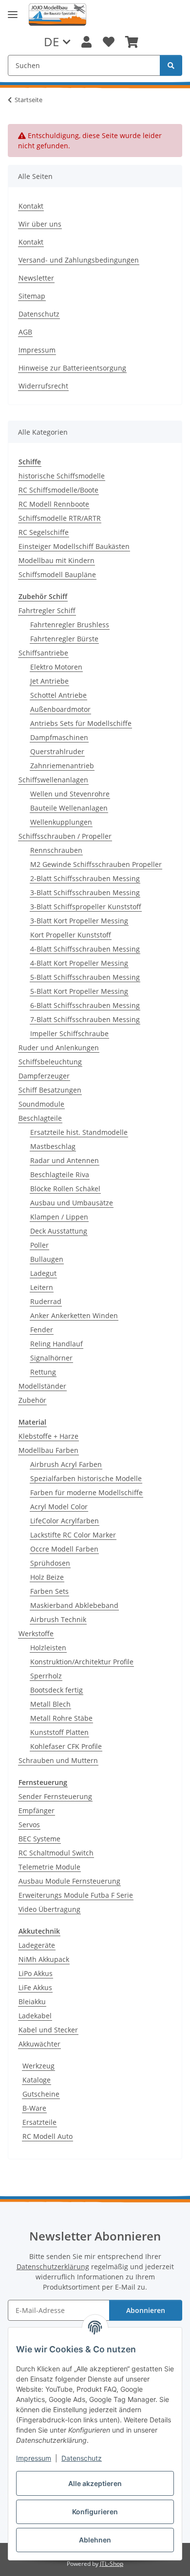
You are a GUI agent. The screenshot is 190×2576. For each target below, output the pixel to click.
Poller (39, 1245)
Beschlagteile (40, 1118)
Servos (29, 1825)
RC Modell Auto (47, 2136)
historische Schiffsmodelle (62, 476)
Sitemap (32, 296)
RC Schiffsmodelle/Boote (58, 490)
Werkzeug (38, 2066)
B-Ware (34, 2108)
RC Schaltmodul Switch (56, 1853)
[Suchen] (171, 65)
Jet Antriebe (49, 681)
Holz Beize (47, 1577)
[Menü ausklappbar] (13, 15)
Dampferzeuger (44, 1076)
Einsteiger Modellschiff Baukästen (74, 546)
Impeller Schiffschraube (69, 1033)
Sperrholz (46, 1676)
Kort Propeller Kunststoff (71, 935)
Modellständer (42, 1386)
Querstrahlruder (57, 751)
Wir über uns (40, 224)
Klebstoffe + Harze (48, 1436)
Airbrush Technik (58, 1619)
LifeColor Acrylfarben (65, 1521)
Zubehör (32, 1400)
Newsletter (36, 278)
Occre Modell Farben (64, 1549)
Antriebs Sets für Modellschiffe (81, 723)
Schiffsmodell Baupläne (57, 574)
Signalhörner (51, 1358)
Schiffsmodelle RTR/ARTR (60, 518)
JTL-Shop (112, 2564)
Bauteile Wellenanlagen (69, 808)
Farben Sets (49, 1591)
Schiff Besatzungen (50, 1090)
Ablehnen (95, 2540)
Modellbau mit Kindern (57, 560)
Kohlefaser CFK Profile (66, 1746)
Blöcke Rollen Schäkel (65, 1189)
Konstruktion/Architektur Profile (82, 1662)
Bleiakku (32, 2002)
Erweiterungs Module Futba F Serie (76, 1895)
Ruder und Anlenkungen (59, 1048)
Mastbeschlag (53, 1146)
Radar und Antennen (65, 1160)
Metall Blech (50, 1704)
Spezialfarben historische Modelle (86, 1478)
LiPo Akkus (36, 1973)
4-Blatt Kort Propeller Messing (79, 963)
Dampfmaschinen (59, 737)
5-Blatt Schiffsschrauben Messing (85, 977)
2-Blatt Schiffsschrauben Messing (85, 878)
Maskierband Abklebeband (74, 1605)
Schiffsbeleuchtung (50, 1062)
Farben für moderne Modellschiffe (86, 1492)
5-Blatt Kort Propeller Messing (79, 991)
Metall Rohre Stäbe (61, 1718)
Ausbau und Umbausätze (72, 1203)
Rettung (43, 1372)
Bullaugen (47, 1259)
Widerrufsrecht (43, 386)
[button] (86, 42)
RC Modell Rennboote (54, 504)
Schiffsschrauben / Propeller (65, 836)
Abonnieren (146, 2310)
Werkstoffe (36, 1633)
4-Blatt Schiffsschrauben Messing (85, 949)
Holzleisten (48, 1648)
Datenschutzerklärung (53, 2267)
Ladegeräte (37, 1945)
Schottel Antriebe (58, 695)
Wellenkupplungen (61, 822)
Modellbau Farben (48, 1450)
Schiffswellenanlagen (53, 780)
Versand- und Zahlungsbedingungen (79, 260)
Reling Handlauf (57, 1344)
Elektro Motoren (56, 667)
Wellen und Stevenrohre (70, 794)
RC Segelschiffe (44, 532)
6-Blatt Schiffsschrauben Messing (85, 1005)
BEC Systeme (39, 1839)
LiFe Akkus (35, 1987)
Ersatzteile (39, 2122)
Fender (42, 1330)
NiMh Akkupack (44, 1959)
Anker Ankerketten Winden (74, 1315)
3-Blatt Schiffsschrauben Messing (85, 892)
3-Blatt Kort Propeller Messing (79, 921)
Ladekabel (35, 2016)
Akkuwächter (39, 2044)
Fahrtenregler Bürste (64, 639)
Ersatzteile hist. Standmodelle (79, 1132)
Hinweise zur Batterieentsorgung (72, 368)
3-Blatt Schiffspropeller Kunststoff (86, 907)
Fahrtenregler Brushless (70, 625)
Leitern (42, 1287)
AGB (25, 332)
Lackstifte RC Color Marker (73, 1535)
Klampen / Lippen (59, 1217)
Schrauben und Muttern (58, 1760)
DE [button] (51, 42)
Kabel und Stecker (48, 2030)
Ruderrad (46, 1301)
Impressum (34, 2458)
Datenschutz (82, 2458)
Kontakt (31, 206)
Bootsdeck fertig (57, 1690)
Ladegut (43, 1273)
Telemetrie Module (49, 1867)
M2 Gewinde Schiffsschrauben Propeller (96, 864)
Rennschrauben (56, 850)
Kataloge (37, 2080)
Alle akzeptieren (95, 2483)
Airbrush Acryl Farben (66, 1464)
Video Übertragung (49, 1909)
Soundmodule (41, 1104)
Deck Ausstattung (59, 1231)
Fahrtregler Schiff (47, 610)
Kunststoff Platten (59, 1732)
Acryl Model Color (59, 1507)
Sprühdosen (50, 1563)
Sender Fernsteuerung (55, 1796)
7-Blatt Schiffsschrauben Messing (85, 1019)
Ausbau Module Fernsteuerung (69, 1881)
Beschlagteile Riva (60, 1174)
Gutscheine (41, 2094)
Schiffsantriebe (43, 653)
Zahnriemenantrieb (62, 766)
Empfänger (37, 1810)
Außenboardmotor (60, 709)
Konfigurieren (95, 2512)
